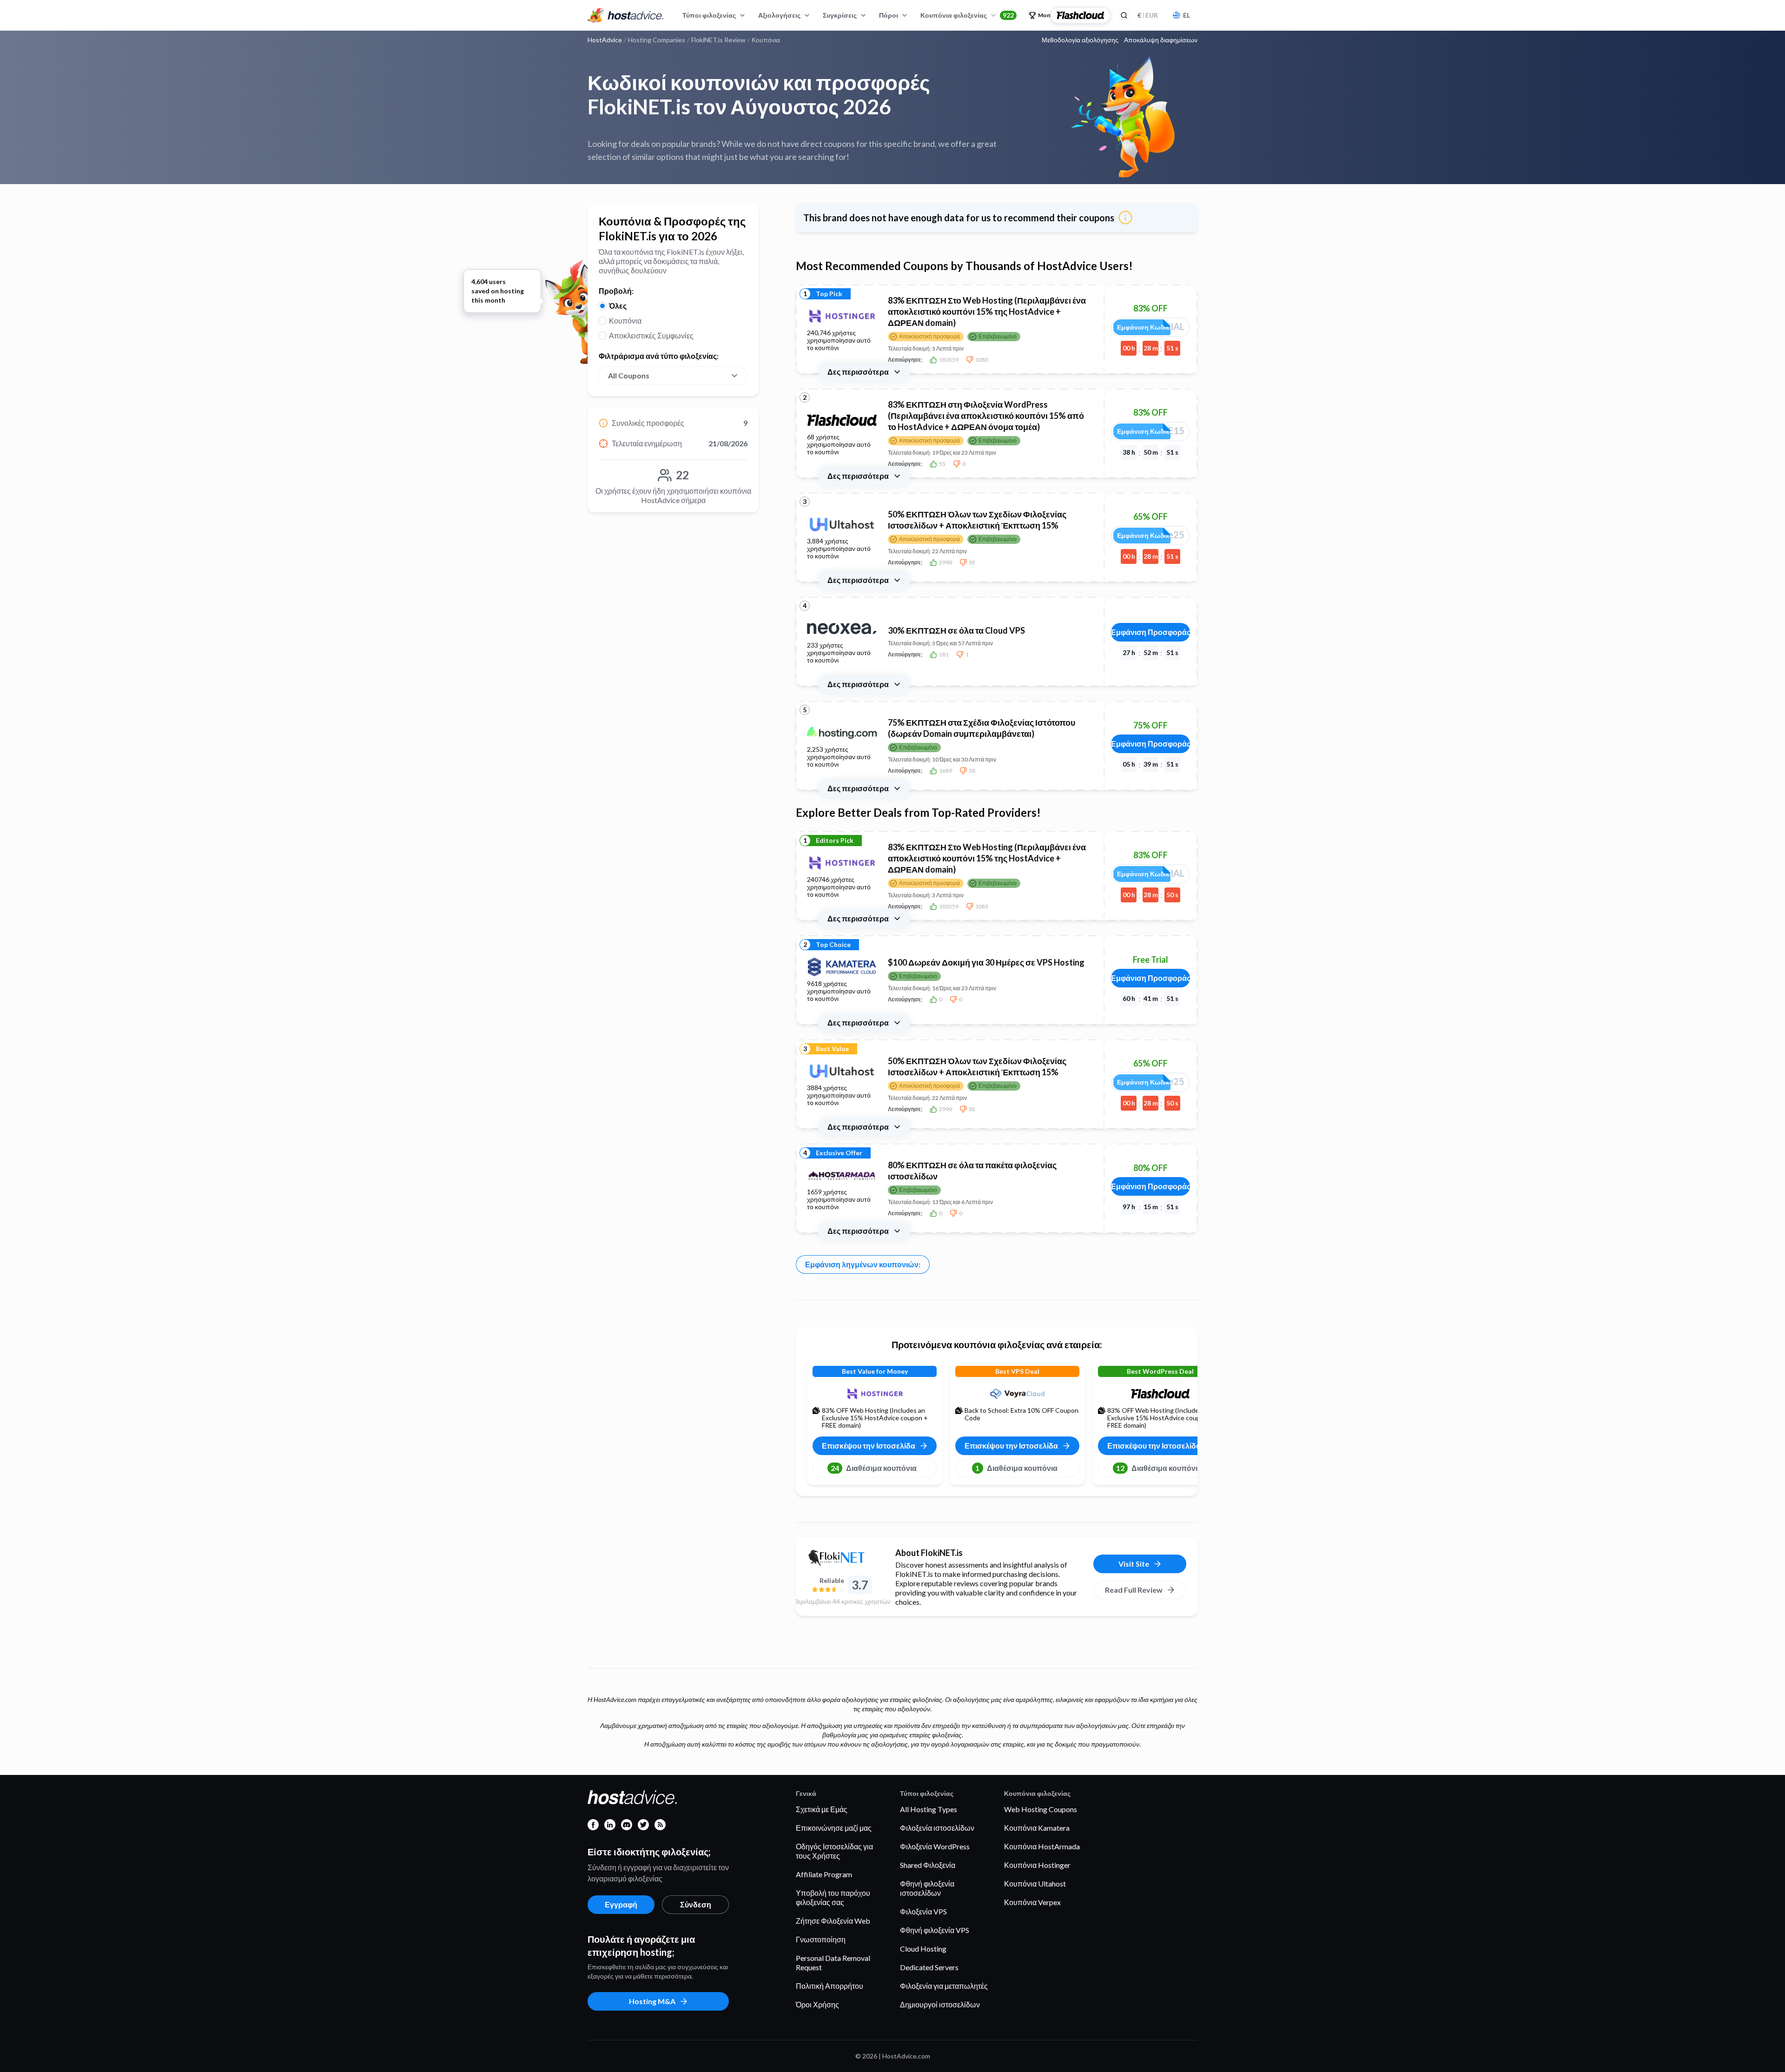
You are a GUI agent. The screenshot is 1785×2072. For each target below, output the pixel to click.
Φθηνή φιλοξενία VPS (935, 1930)
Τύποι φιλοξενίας (709, 15)
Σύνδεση (696, 1904)
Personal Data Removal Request (833, 1963)
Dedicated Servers (929, 1967)
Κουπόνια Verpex (1032, 1902)
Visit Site (1134, 1564)
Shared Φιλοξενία (928, 1865)
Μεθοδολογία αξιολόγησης (1080, 40)
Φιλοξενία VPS (923, 1911)
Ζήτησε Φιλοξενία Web (833, 1921)
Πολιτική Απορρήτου (830, 1986)
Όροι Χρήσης (817, 2004)
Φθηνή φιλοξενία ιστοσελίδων (927, 1888)
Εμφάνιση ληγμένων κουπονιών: (863, 1264)
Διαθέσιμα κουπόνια (874, 1468)
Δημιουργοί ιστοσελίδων (940, 2004)
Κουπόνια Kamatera (1037, 1828)
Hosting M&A (652, 2001)
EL (1187, 15)
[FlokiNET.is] (842, 1558)
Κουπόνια (625, 321)
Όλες (618, 306)
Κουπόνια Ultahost (1035, 1883)
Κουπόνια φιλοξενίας (967, 15)
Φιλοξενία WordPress (935, 1846)
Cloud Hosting (923, 1949)
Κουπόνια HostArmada (1042, 1846)
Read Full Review (1134, 1590)
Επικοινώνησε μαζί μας (834, 1828)
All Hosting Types (929, 1809)
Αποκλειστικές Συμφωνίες (651, 335)
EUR (1148, 15)
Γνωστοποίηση (821, 1939)
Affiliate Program (824, 1874)
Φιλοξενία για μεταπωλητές (944, 1986)
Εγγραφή (621, 1904)
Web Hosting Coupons (1041, 1809)
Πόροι (889, 15)
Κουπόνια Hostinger (1037, 1865)
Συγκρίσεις (840, 15)
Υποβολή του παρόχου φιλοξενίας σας (833, 1897)
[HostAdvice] (626, 15)
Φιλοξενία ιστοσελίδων (937, 1828)
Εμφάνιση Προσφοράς (1150, 632)
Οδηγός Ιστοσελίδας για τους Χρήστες (834, 1851)
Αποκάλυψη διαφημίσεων (1161, 40)
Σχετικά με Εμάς (822, 1809)
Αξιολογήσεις (779, 15)
